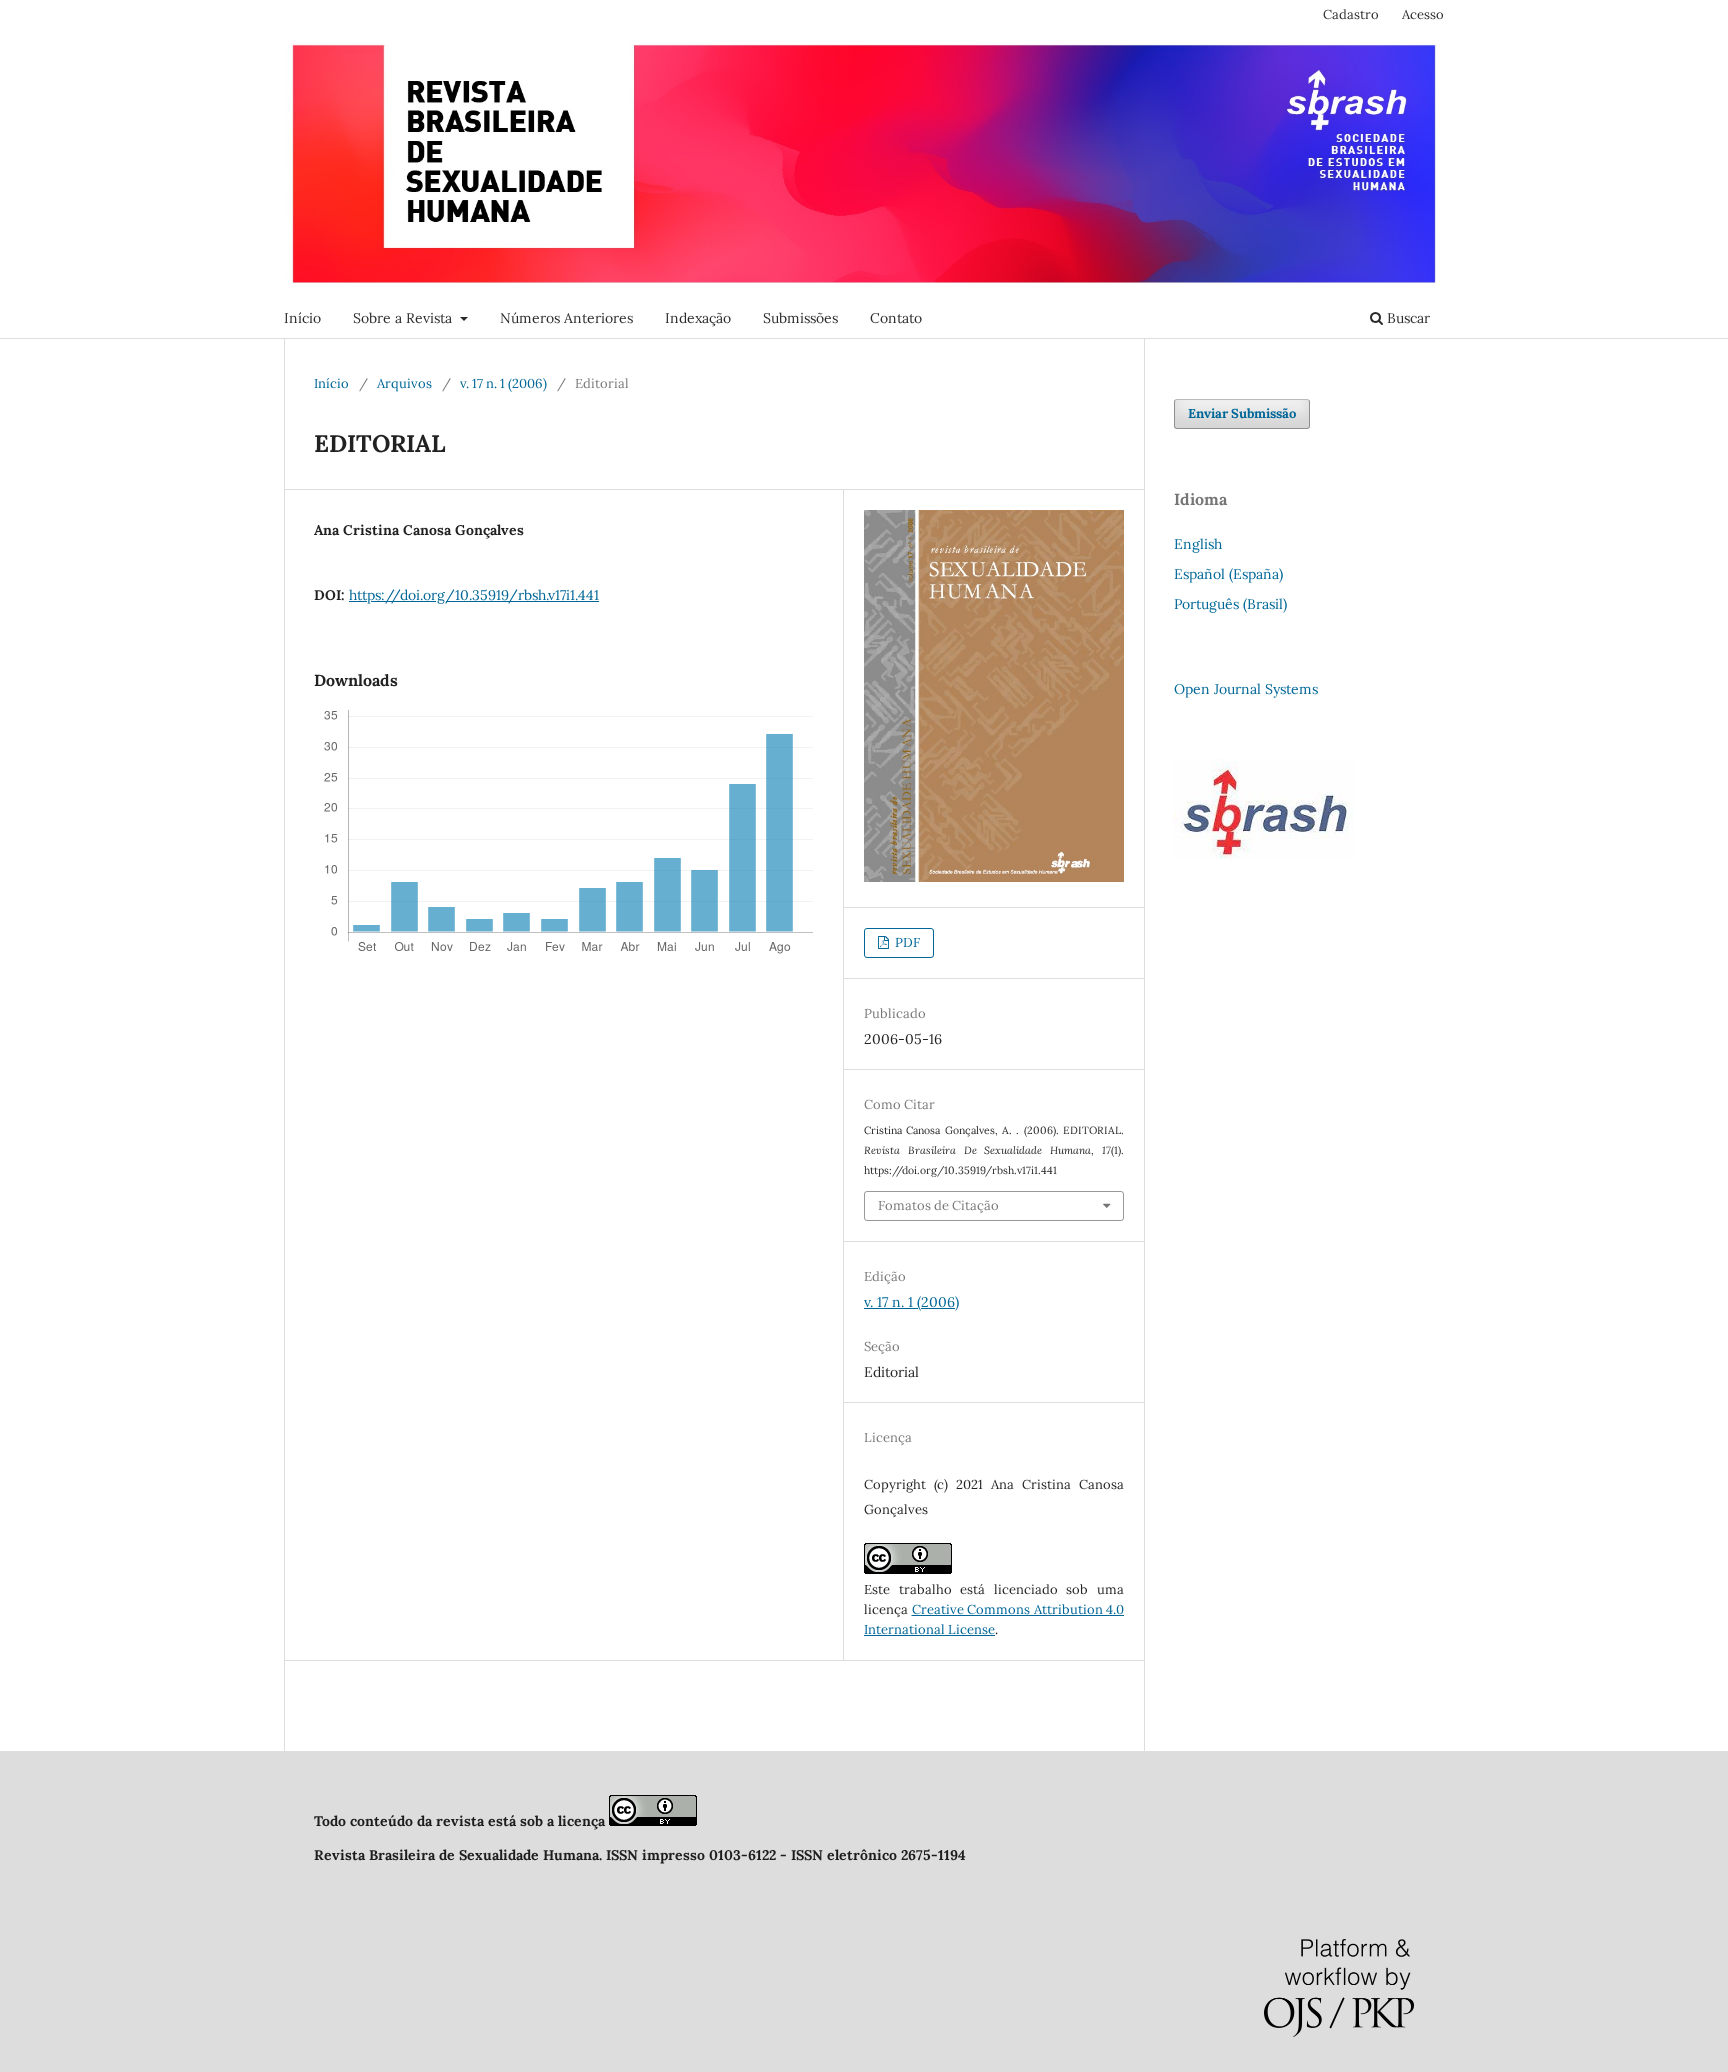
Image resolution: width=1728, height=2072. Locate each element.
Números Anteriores (566, 318)
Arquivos (404, 383)
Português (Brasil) (1230, 604)
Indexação (698, 318)
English (1198, 544)
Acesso (1423, 14)
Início (302, 318)
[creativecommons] (653, 1821)
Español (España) (1228, 574)
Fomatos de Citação (938, 1205)
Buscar (1406, 318)
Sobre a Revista (404, 318)
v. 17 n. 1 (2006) (503, 383)
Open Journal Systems (1246, 689)
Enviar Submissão (1242, 413)
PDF (906, 942)
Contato (896, 318)
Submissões (800, 318)
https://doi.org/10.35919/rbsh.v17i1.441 (474, 595)
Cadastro (1351, 14)
